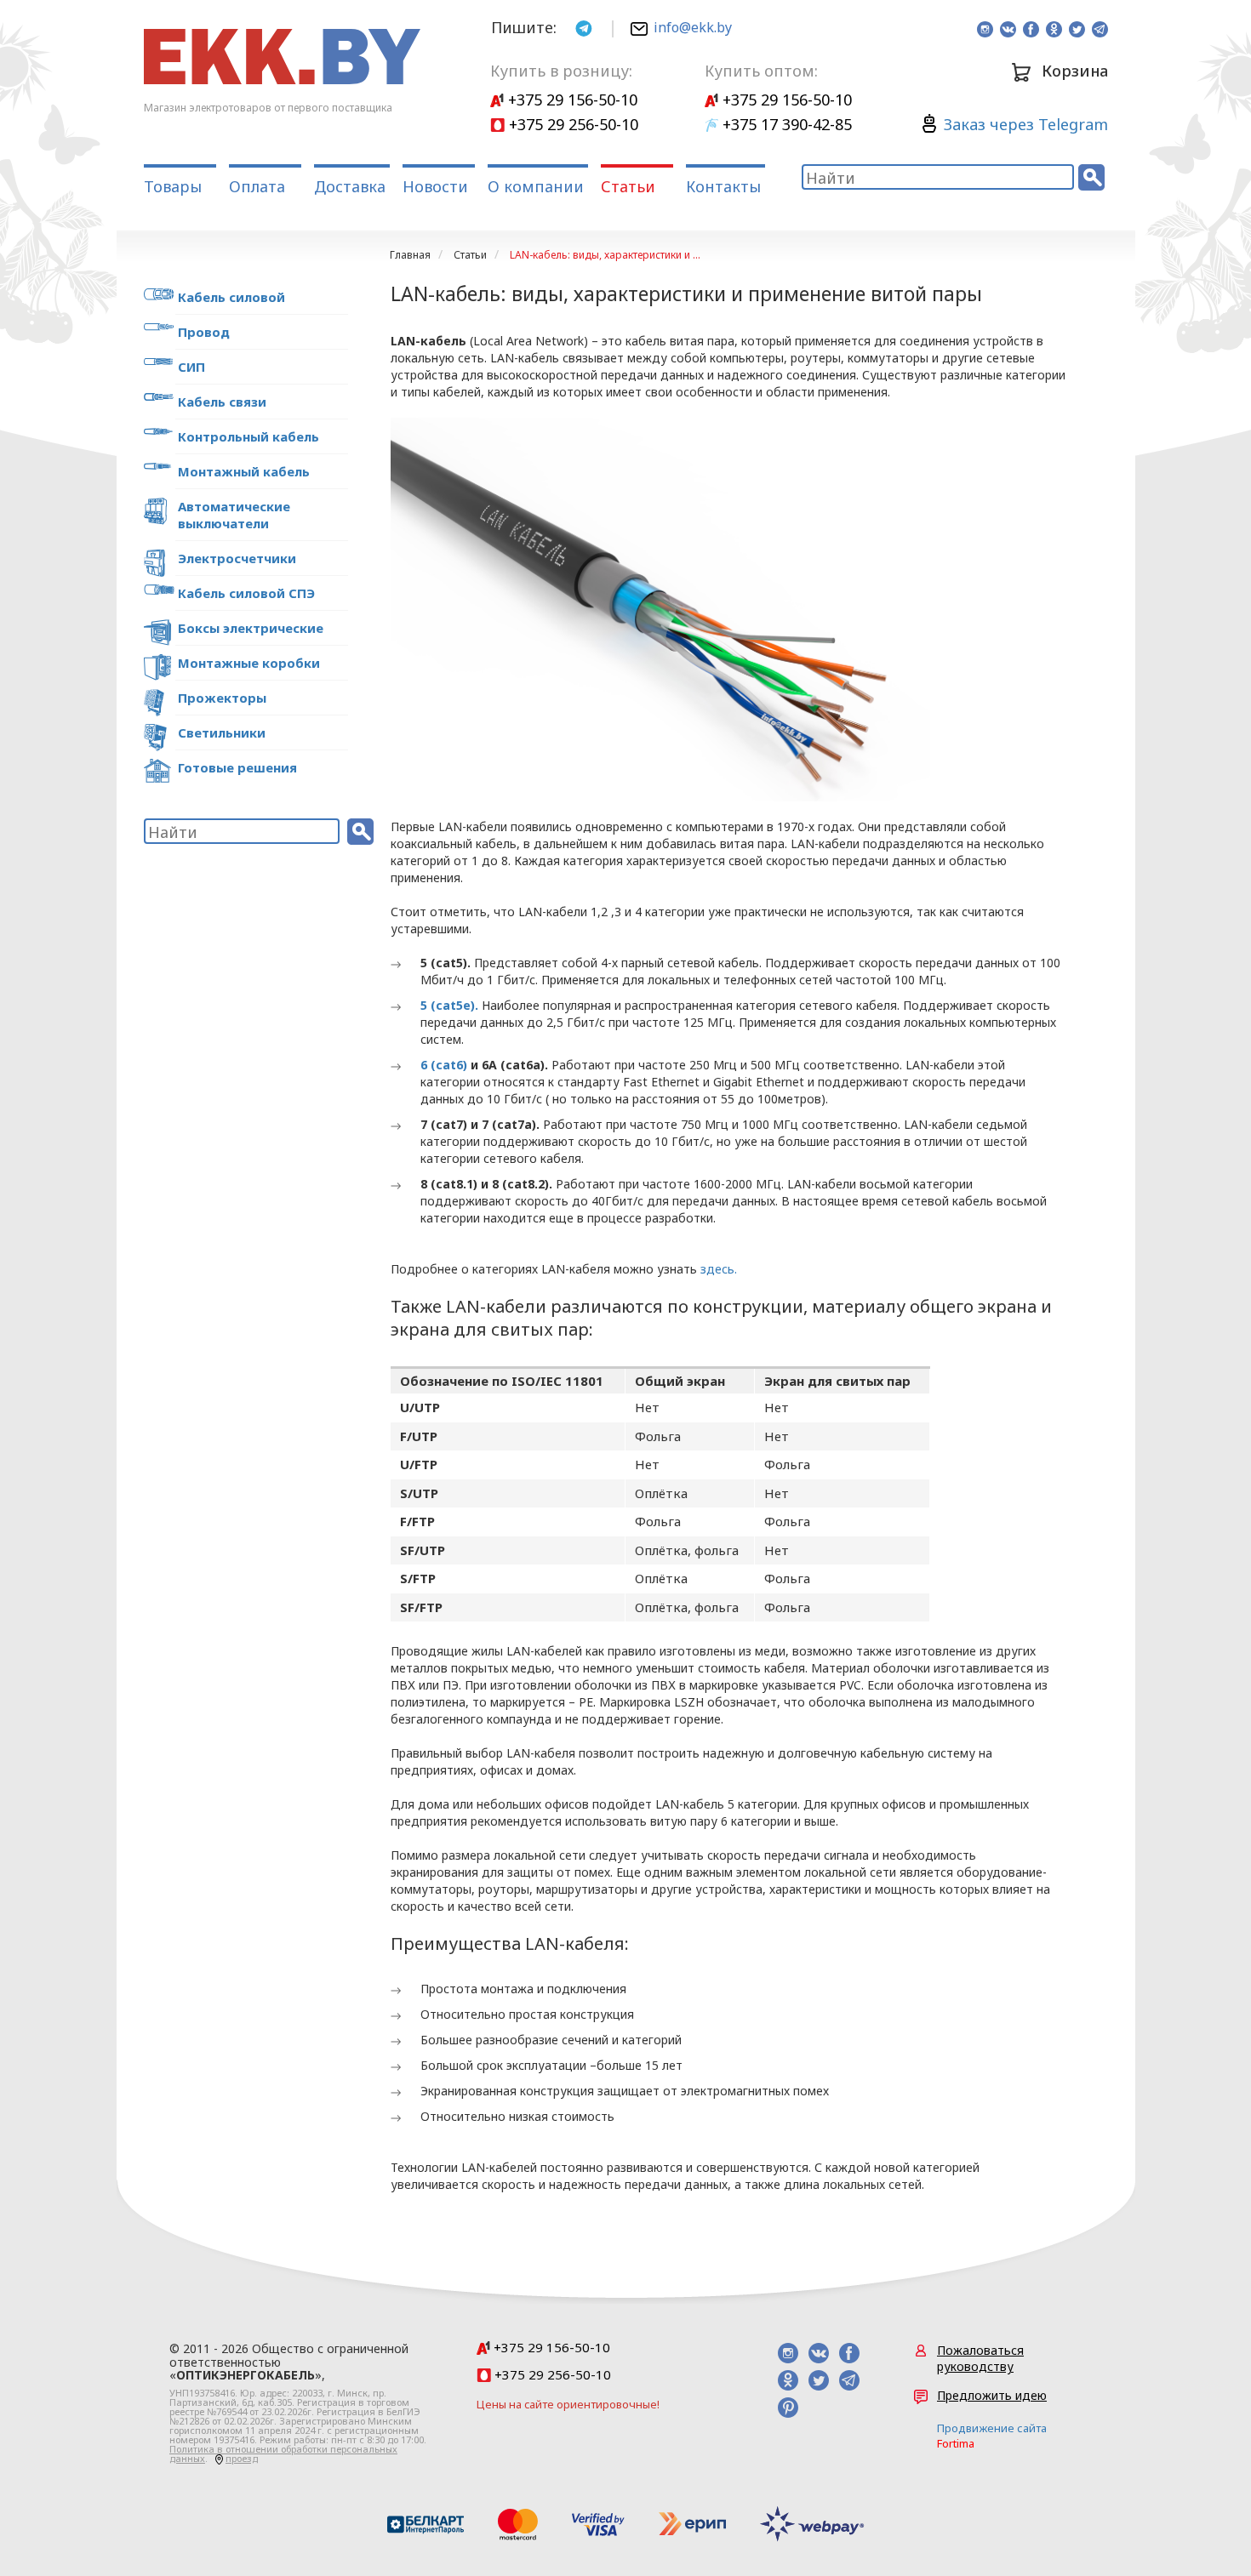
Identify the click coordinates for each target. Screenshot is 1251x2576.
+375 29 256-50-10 (571, 124)
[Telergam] (584, 27)
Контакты (723, 186)
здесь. (719, 1269)
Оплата (257, 186)
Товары (173, 186)
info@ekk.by (693, 27)
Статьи (628, 186)
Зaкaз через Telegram (1026, 124)
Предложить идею (992, 2395)
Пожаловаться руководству (980, 2358)
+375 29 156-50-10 (571, 100)
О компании (536, 186)
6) (462, 1065)
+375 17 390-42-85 (785, 124)
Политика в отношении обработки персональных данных (283, 2453)
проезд (242, 2458)
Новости (435, 186)
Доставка (350, 186)
